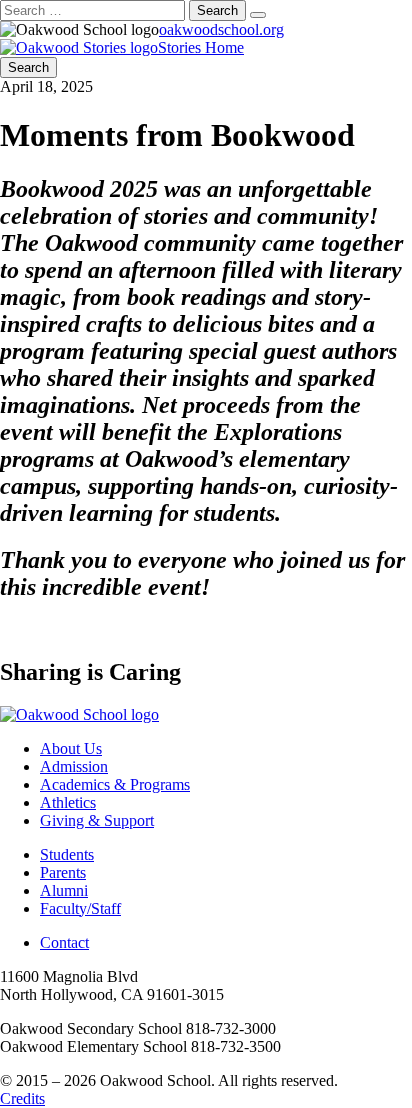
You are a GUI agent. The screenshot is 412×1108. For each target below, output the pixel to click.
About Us (71, 748)
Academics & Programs (115, 784)
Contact (64, 942)
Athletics (68, 802)
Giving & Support (97, 820)
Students (67, 854)
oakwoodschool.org (221, 29)
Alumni (64, 890)
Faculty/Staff (80, 908)
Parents (63, 872)
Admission (74, 766)
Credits (22, 1098)
